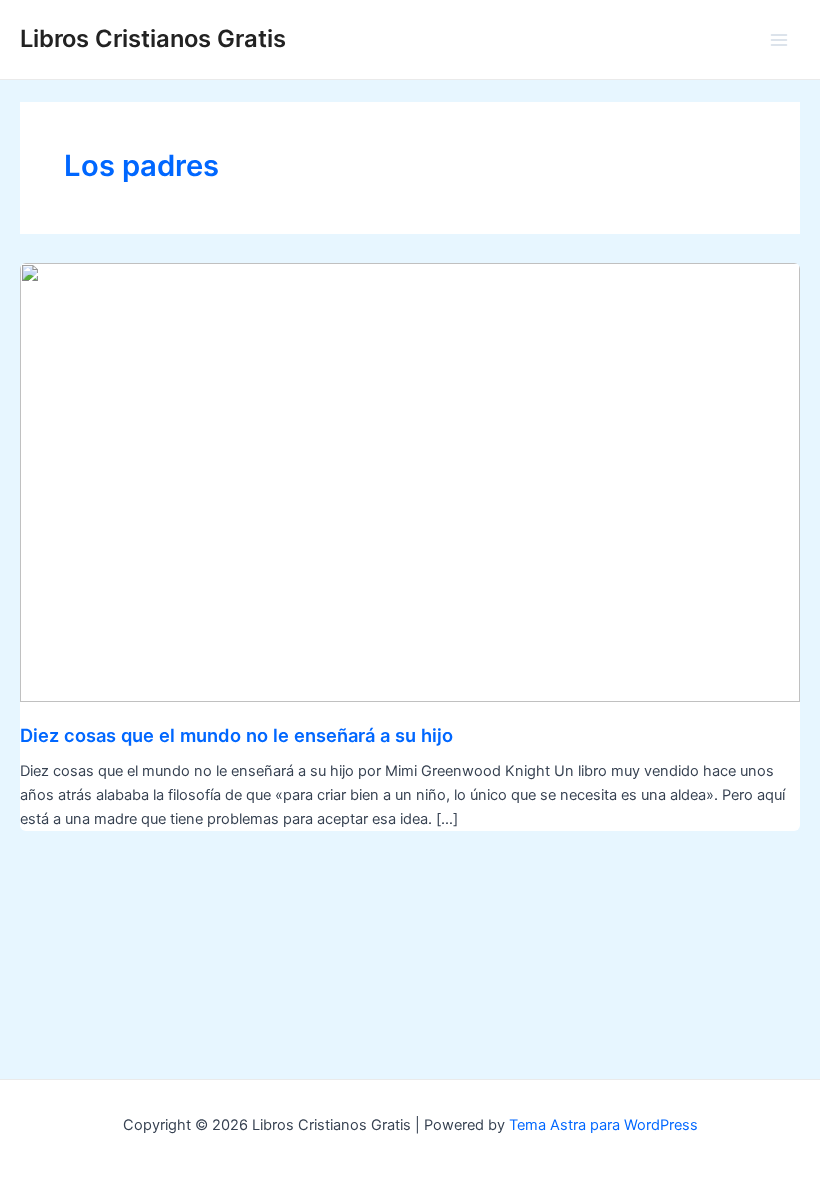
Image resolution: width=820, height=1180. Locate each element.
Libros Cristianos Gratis (153, 38)
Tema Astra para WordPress (603, 1125)
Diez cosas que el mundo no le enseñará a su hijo (236, 735)
